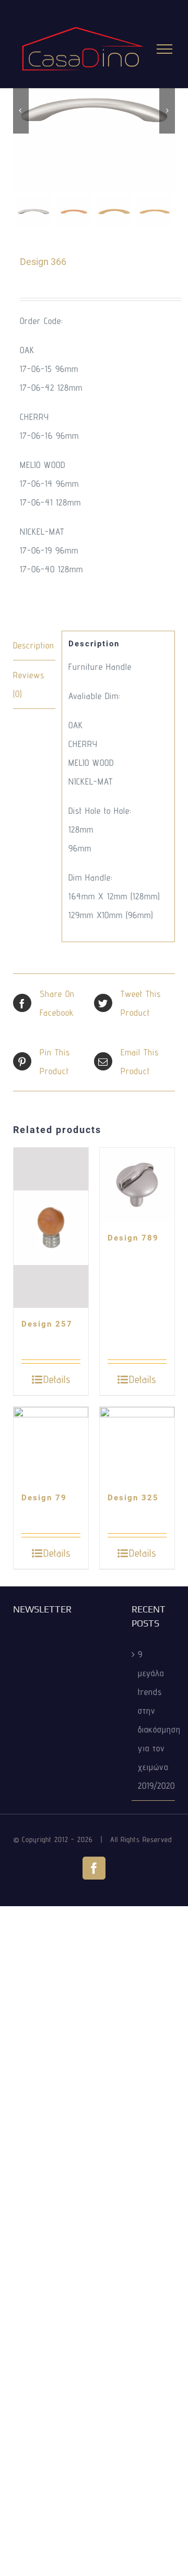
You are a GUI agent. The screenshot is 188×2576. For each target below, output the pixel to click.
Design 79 (44, 1498)
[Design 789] (137, 1185)
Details (57, 1379)
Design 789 (133, 1238)
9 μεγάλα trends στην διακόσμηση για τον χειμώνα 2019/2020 (154, 1720)
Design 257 (47, 1324)
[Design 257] (51, 1228)
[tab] (34, 646)
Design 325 (133, 1498)
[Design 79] (51, 1444)
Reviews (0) (29, 684)
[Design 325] (137, 1444)
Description (34, 645)
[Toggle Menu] (165, 49)
